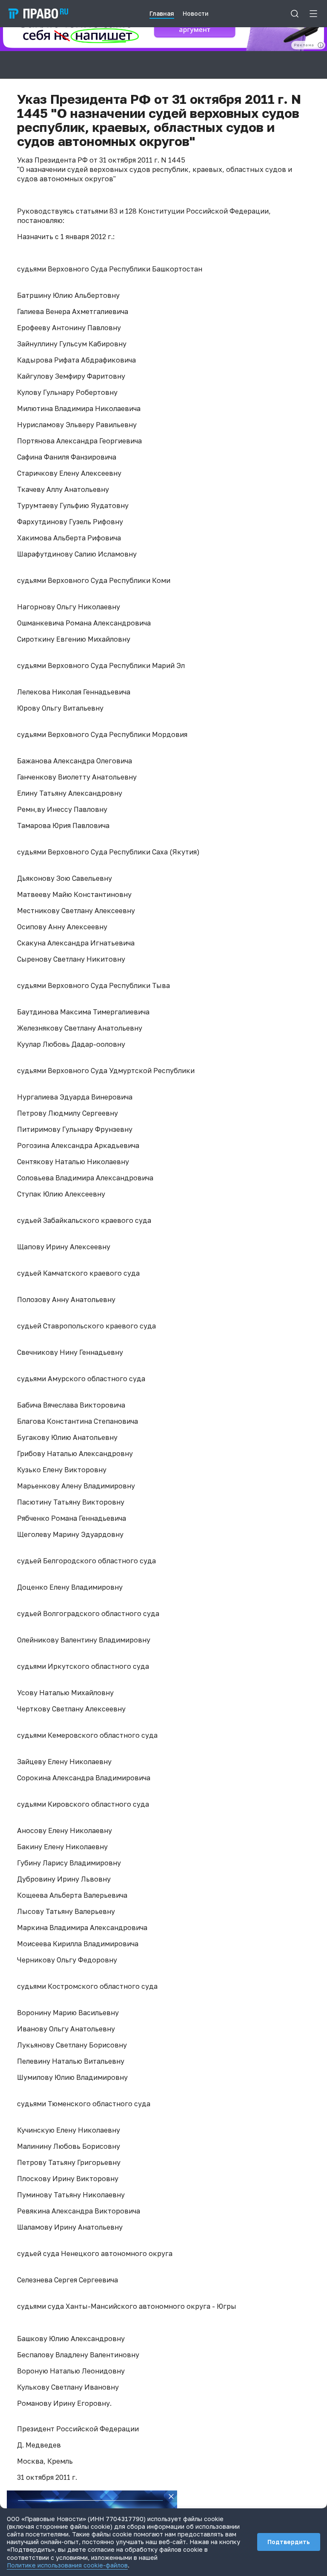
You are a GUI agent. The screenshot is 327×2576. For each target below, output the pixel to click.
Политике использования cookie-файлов (67, 2565)
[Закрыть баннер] (171, 2496)
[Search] (295, 14)
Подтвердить (289, 2542)
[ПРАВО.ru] (38, 14)
